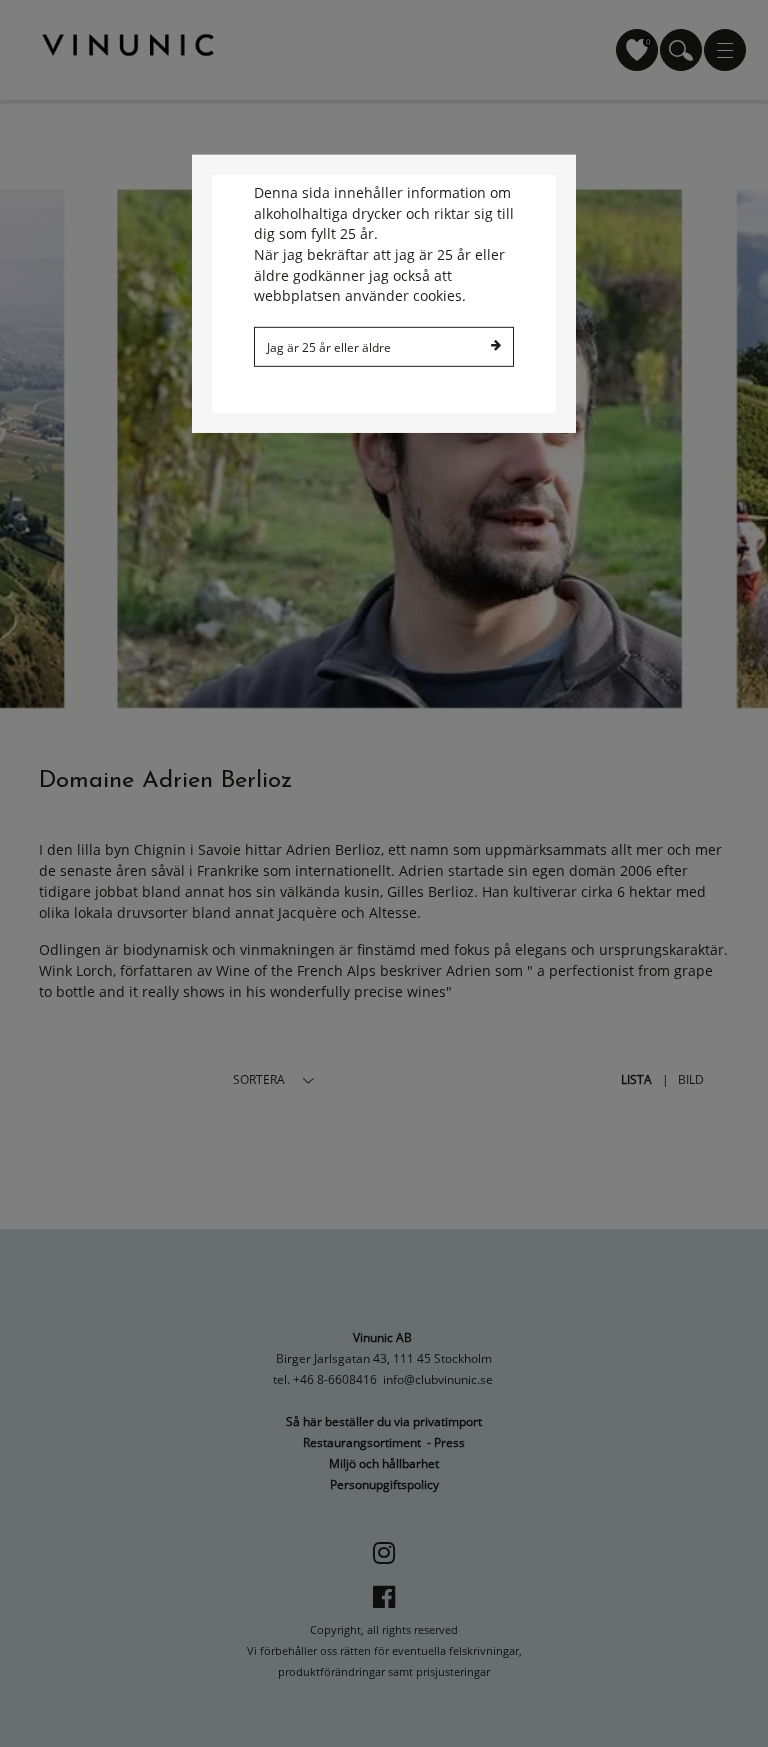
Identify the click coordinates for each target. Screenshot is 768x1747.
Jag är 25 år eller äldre (329, 346)
